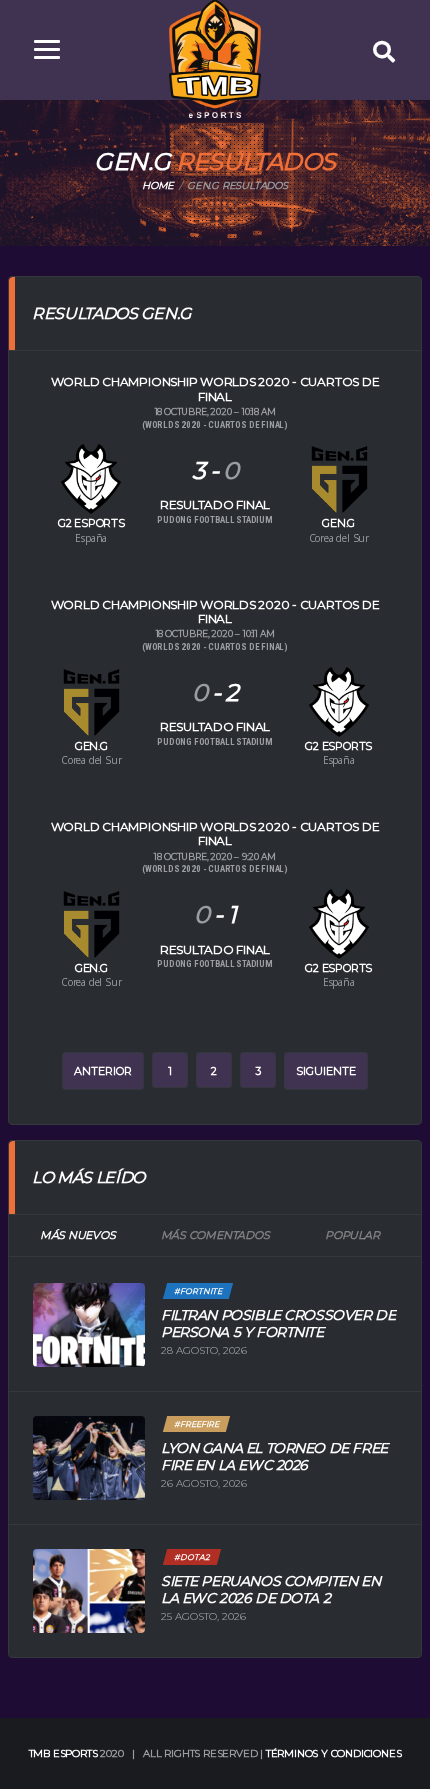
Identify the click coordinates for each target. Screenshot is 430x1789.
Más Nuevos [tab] (78, 1235)
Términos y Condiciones (334, 1753)
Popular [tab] (352, 1235)
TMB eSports (63, 1753)
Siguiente (326, 1071)
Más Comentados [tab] (215, 1235)
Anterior (103, 1071)
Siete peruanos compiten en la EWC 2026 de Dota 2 (270, 1589)
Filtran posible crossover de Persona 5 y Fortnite (278, 1323)
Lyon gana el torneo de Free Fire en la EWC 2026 (274, 1456)
